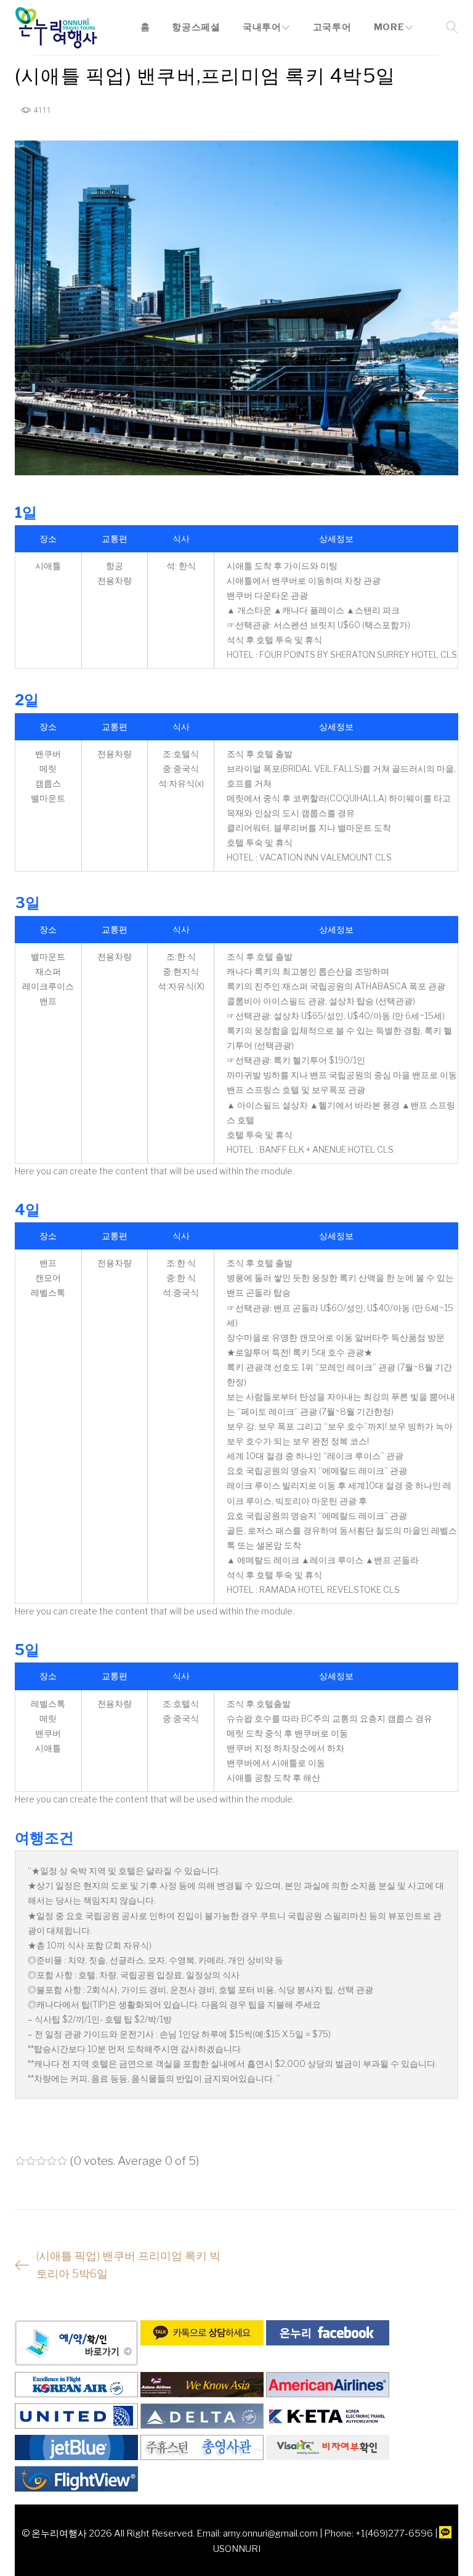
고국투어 (332, 27)
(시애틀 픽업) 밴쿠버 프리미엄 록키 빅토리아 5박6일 (128, 2265)
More (389, 27)
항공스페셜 (196, 27)
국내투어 (262, 27)
